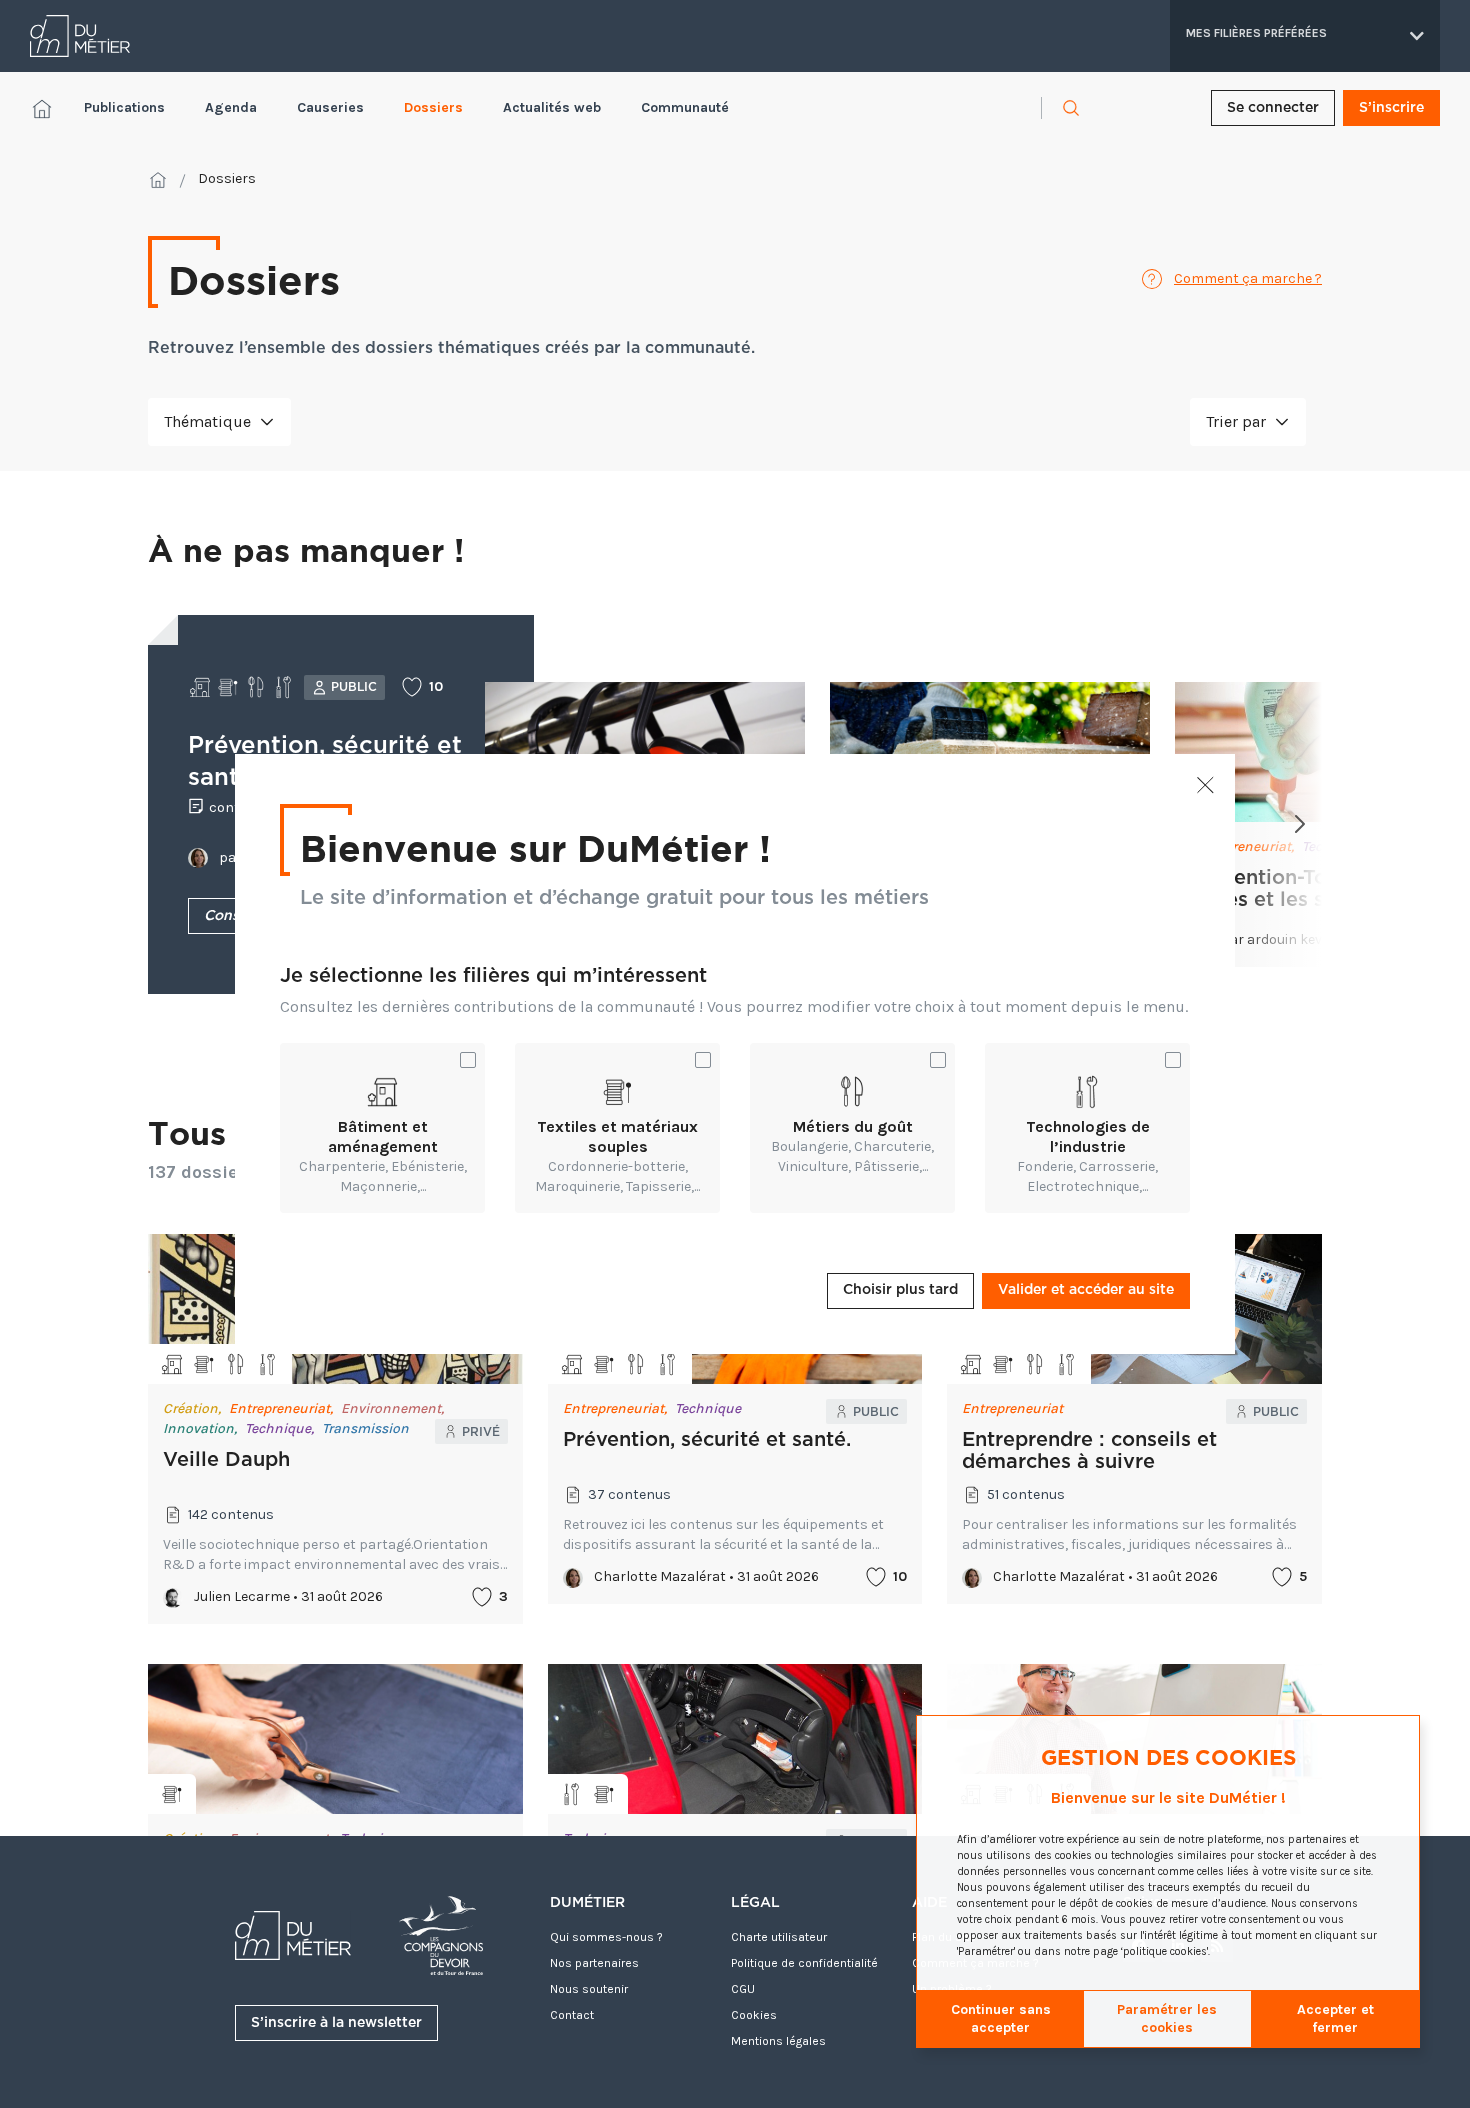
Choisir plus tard (900, 1290)
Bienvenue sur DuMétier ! (535, 847)
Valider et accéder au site (1086, 1290)
